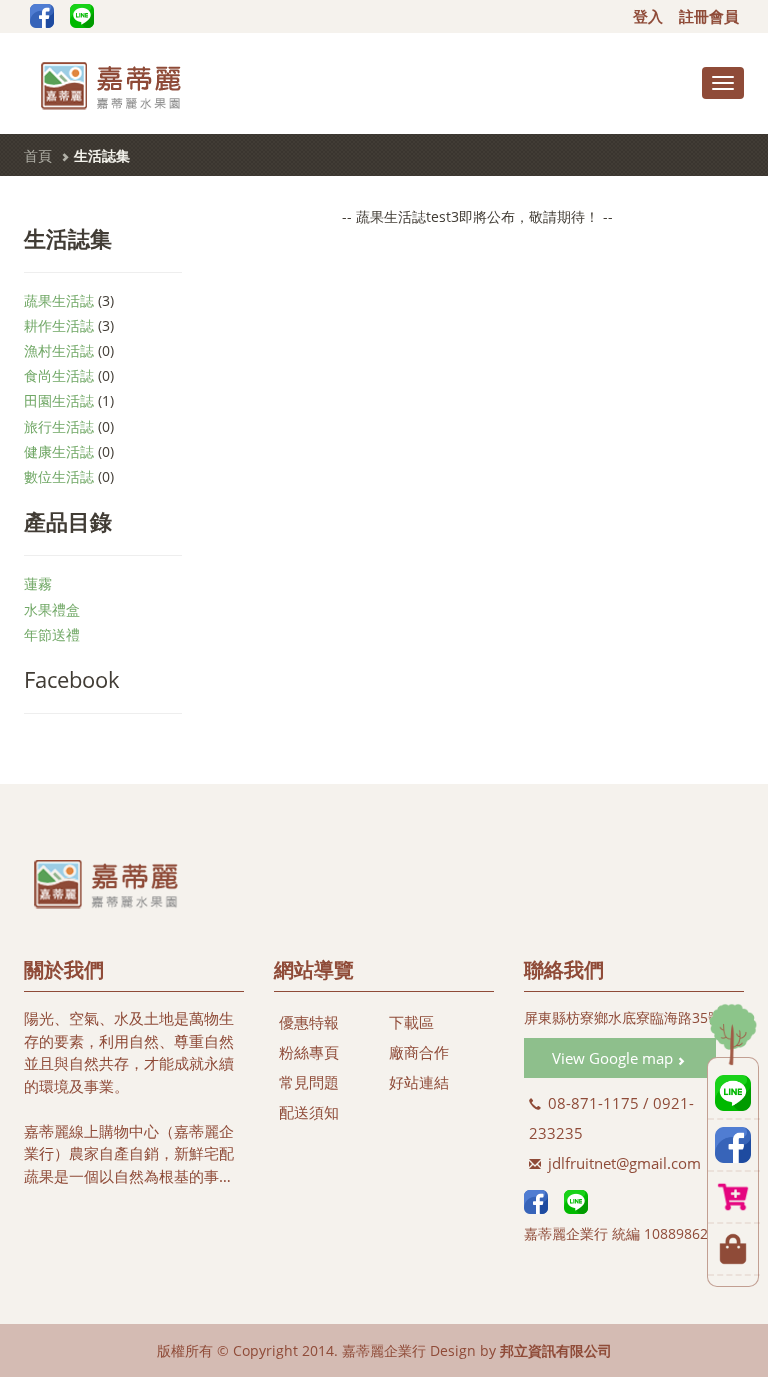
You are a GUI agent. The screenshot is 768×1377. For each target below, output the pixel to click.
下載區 (411, 1022)
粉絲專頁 (309, 1052)
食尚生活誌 (59, 375)
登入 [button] (648, 16)
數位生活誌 (59, 476)
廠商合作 (419, 1052)
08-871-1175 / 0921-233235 (611, 1118)
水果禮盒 (52, 609)
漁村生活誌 (59, 350)
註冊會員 (709, 16)
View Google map (614, 1058)
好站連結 (419, 1082)
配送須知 (309, 1112)
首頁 (38, 155)
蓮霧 (38, 583)
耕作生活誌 (59, 325)
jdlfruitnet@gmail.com (622, 1163)
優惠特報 (309, 1022)
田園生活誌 (59, 400)
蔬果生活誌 (59, 300)
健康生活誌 (59, 451)
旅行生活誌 (59, 426)
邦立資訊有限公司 (556, 1350)
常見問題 (309, 1082)
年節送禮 (52, 634)
